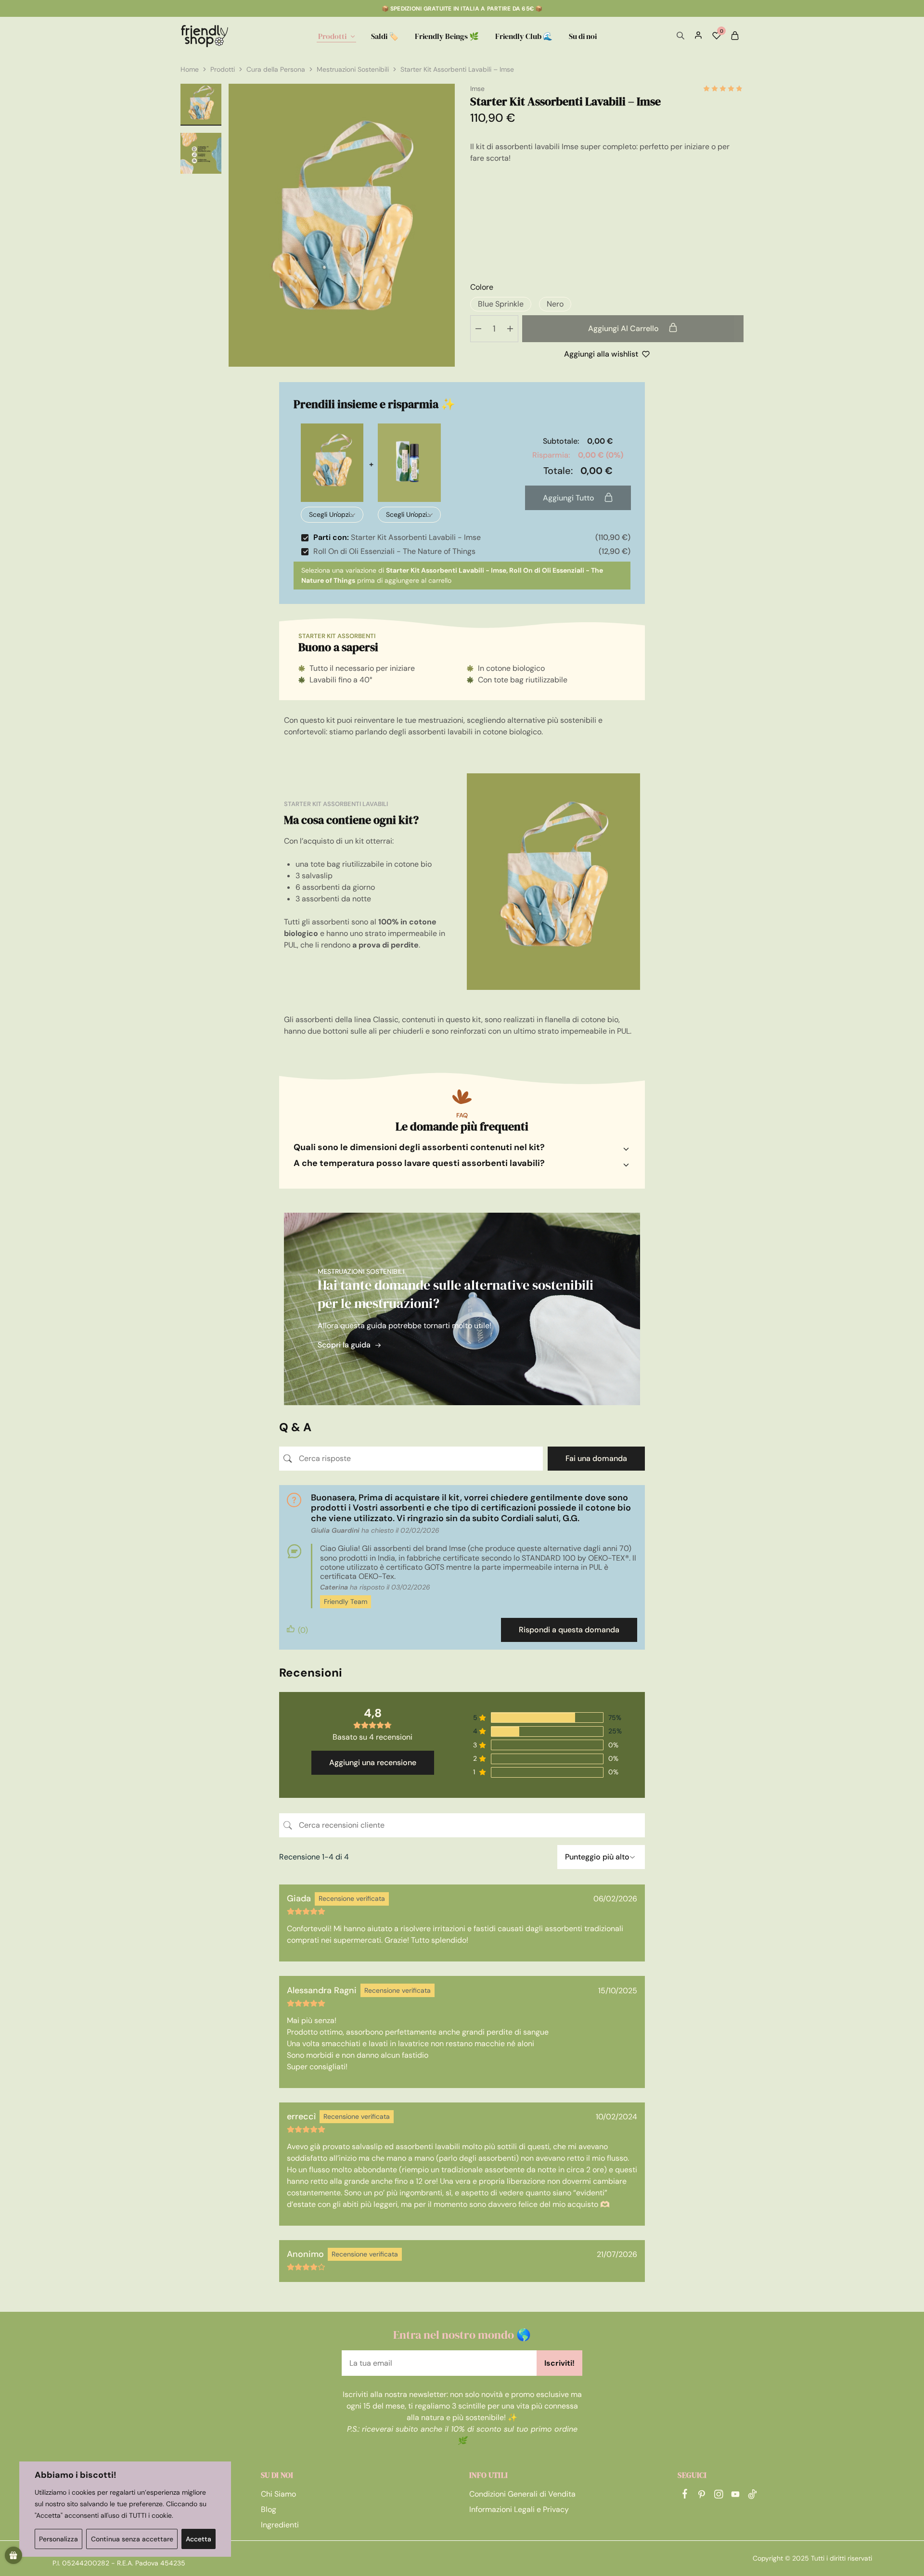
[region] (125, 2509)
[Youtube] (735, 2496)
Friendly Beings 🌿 (447, 36)
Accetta (199, 2539)
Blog (269, 2509)
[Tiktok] (752, 2496)
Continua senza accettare (132, 2539)
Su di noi (583, 36)
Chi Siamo (278, 2494)
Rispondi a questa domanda (569, 1630)
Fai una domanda (596, 1458)
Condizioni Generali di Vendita (522, 2494)
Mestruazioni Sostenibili (353, 69)
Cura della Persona (276, 69)
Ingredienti (280, 2525)
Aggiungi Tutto (570, 498)
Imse (477, 89)
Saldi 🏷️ (385, 36)
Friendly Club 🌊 (524, 36)
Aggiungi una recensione (373, 1762)
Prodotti (223, 69)
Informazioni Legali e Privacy (519, 2509)
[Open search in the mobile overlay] (680, 36)
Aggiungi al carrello (624, 328)
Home (190, 69)
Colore (482, 287)
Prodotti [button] (332, 36)
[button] (501, 304)
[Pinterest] (701, 2496)
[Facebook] (685, 2495)
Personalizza (58, 2539)
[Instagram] (718, 2496)
